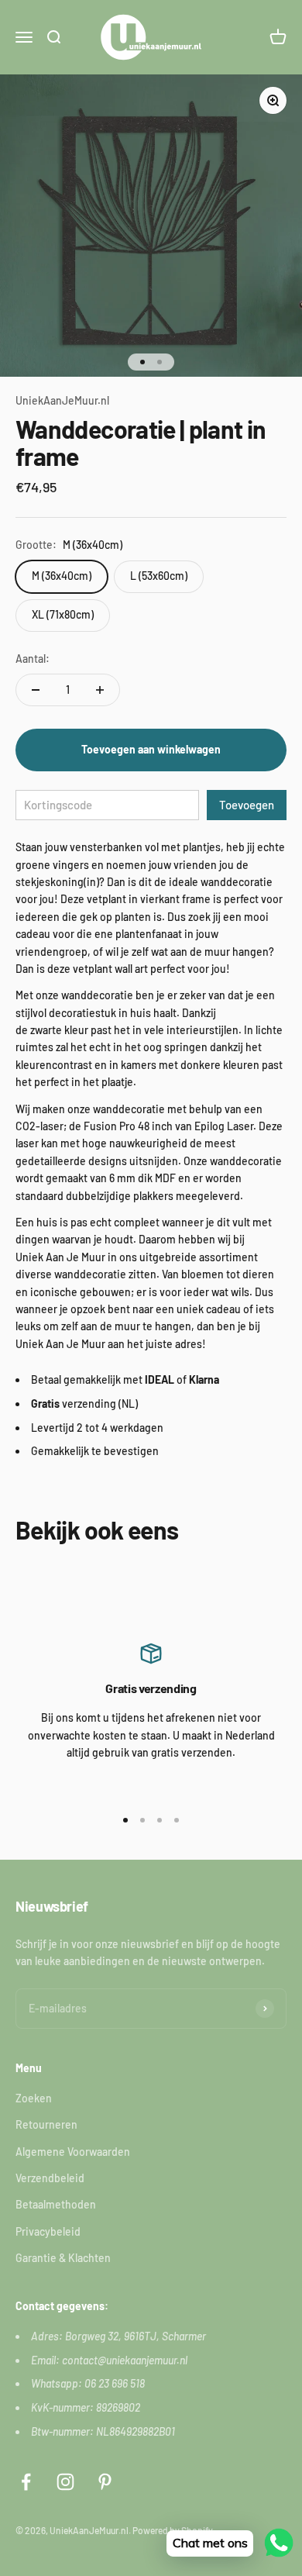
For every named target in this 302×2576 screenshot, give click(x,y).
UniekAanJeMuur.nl (62, 400)
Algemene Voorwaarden (73, 2152)
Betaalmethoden (56, 2204)
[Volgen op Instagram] (65, 2482)
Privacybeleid (48, 2231)
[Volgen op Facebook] (26, 2482)
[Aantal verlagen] (36, 690)
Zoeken (34, 2098)
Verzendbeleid (50, 2178)
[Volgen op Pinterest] (105, 2482)
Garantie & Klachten (63, 2258)
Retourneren (46, 2124)
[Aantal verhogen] (100, 690)
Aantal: (33, 659)
